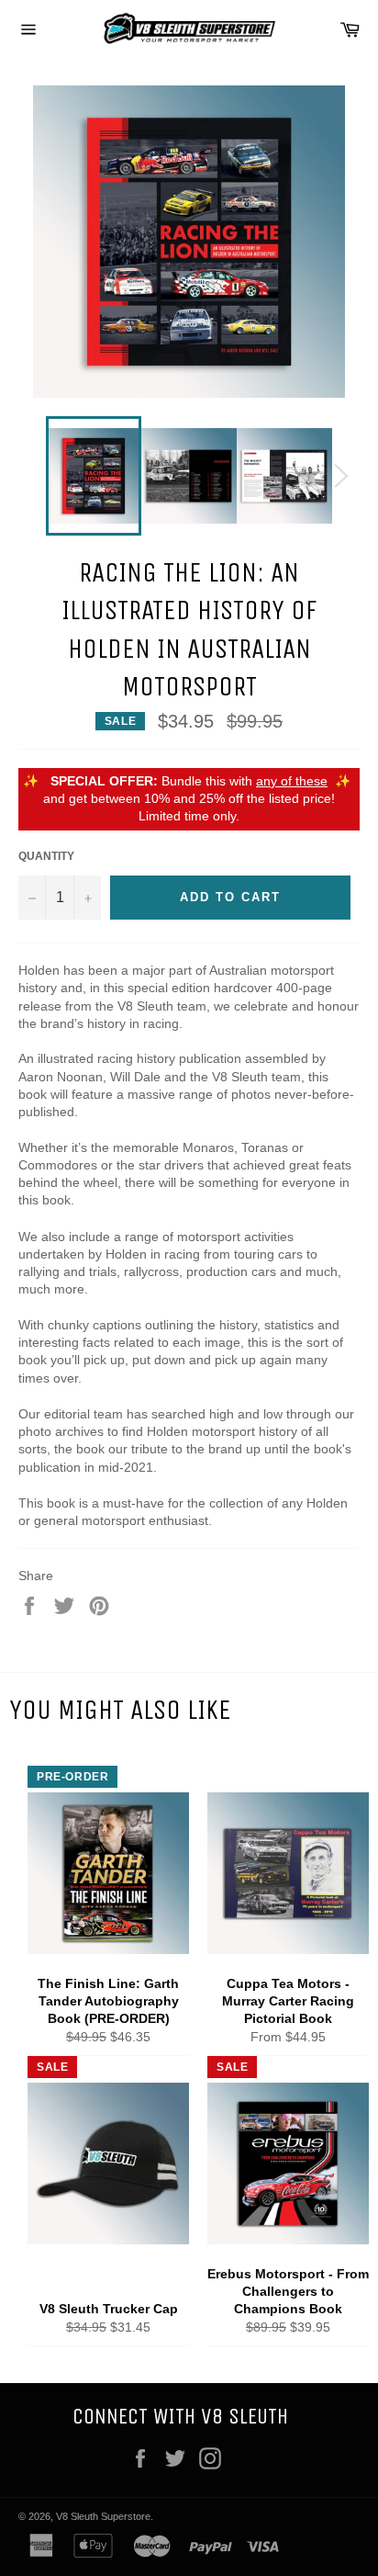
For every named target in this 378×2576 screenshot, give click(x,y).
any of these (292, 781)
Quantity (46, 856)
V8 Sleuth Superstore (103, 2516)
